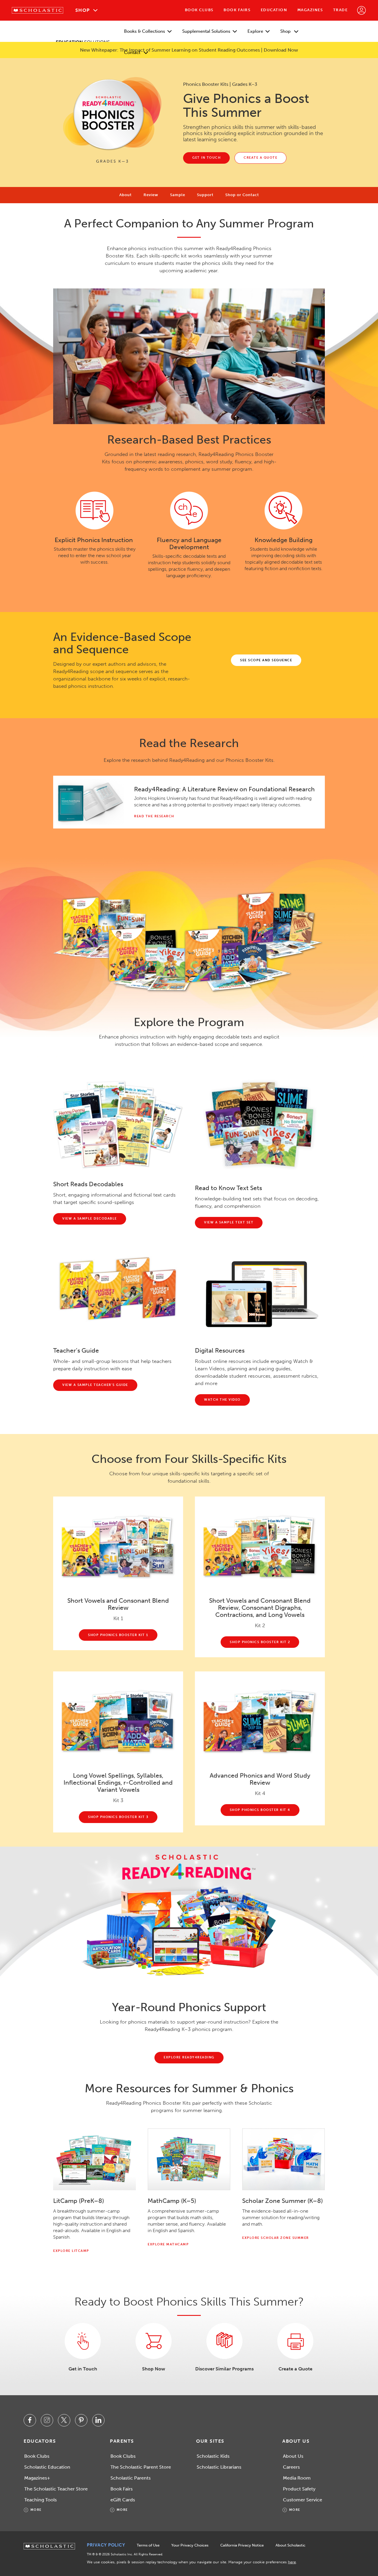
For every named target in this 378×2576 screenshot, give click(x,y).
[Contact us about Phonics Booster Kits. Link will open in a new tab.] (83, 2341)
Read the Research (154, 816)
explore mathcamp (168, 2244)
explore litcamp (71, 2251)
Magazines (310, 10)
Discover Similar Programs (224, 2369)
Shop (83, 10)
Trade (340, 10)
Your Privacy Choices (190, 2545)
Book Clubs (199, 10)
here (292, 2562)
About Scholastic (290, 2545)
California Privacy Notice (242, 2545)
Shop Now (154, 2369)
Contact (133, 52)
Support (205, 195)
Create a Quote (295, 2369)
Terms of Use (148, 2545)
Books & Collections (145, 31)
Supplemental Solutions (206, 31)
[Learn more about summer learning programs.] (224, 2341)
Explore (255, 31)
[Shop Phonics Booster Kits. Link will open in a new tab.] (154, 2341)
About (126, 195)
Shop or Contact (242, 195)
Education (274, 10)
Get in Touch (83, 2369)
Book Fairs (237, 10)
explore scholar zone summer (276, 2238)
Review (151, 195)
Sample (178, 195)
